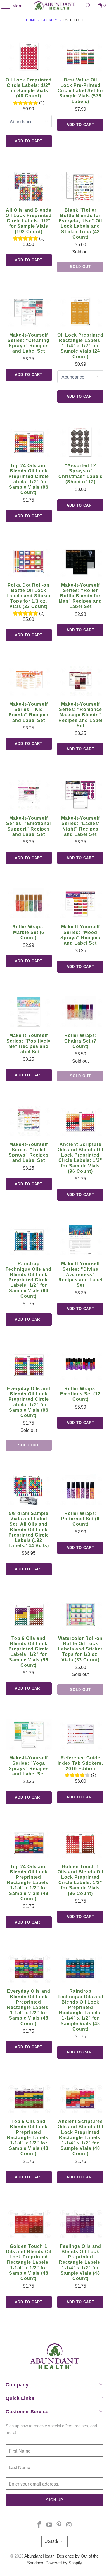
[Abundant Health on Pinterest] (59, 2525)
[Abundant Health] (55, 6)
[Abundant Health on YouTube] (49, 2525)
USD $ (51, 2541)
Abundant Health (39, 2556)
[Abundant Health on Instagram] (69, 2525)
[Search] (88, 6)
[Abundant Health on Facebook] (39, 2525)
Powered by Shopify (64, 2563)
